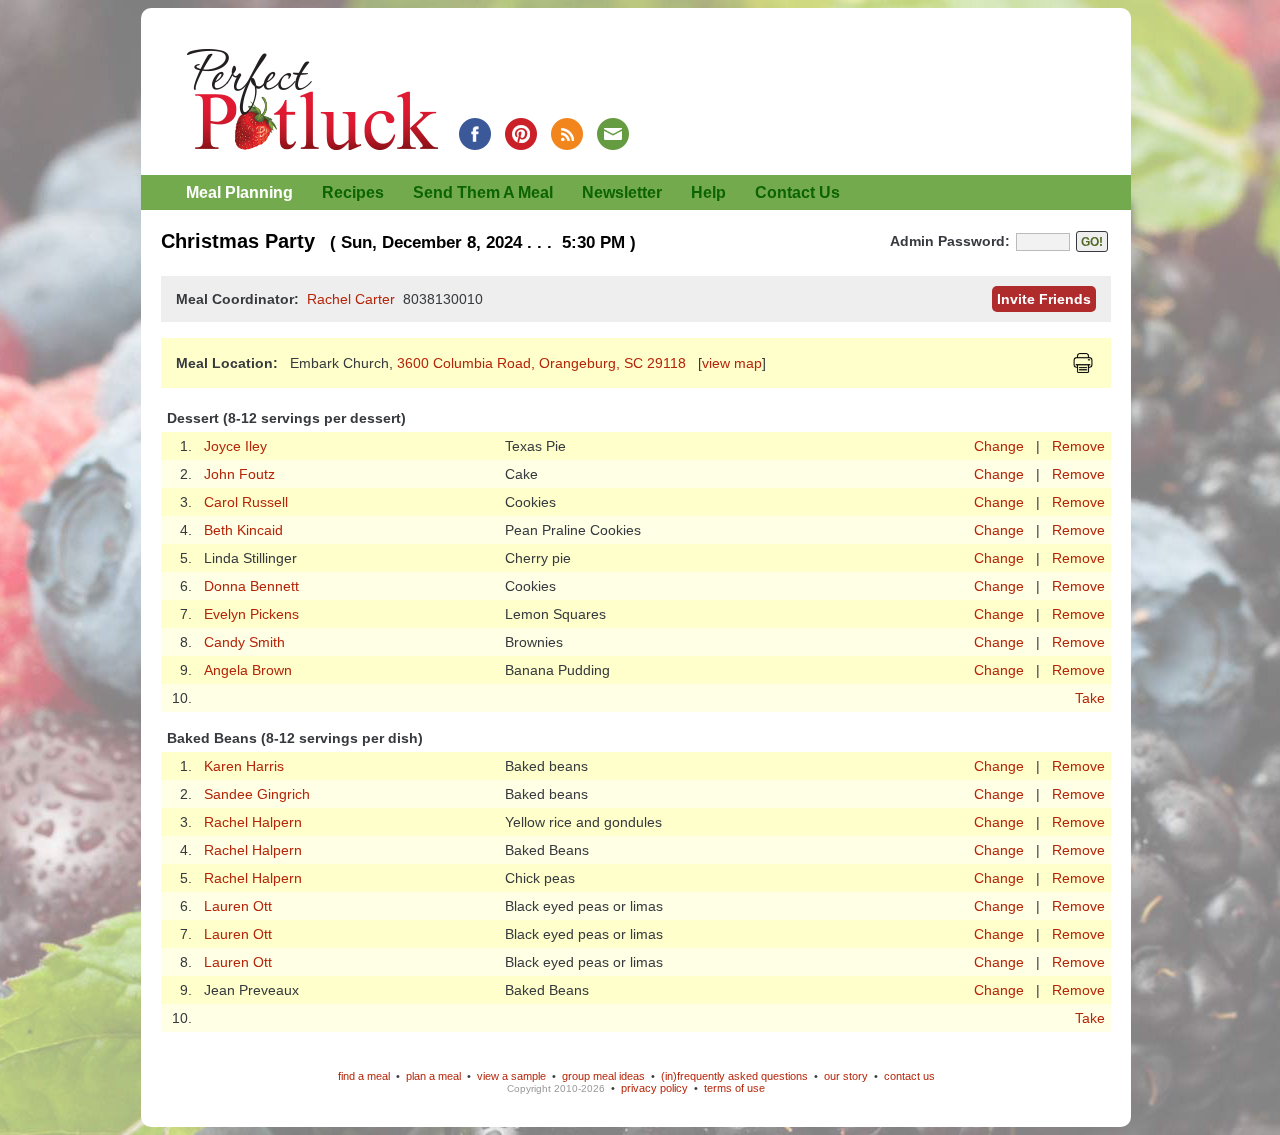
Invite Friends (1044, 299)
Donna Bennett (251, 586)
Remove (1078, 446)
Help (708, 192)
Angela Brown (248, 670)
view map (732, 363)
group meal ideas (603, 1076)
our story (846, 1076)
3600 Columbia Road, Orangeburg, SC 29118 (543, 363)
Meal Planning (239, 192)
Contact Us (797, 192)
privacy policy (654, 1088)
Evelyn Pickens (251, 614)
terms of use (734, 1088)
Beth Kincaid (243, 530)
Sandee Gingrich (257, 794)
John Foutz (239, 474)
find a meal (364, 1076)
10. (182, 698)
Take (1090, 698)
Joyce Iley (235, 446)
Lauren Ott (238, 906)
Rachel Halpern (253, 822)
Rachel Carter (351, 299)
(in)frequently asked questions (734, 1076)
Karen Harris (244, 766)
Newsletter (622, 192)
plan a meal (433, 1076)
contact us (909, 1076)
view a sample (511, 1076)
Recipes (353, 192)
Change (999, 446)
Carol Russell (246, 502)
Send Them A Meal (483, 192)
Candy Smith (244, 642)
